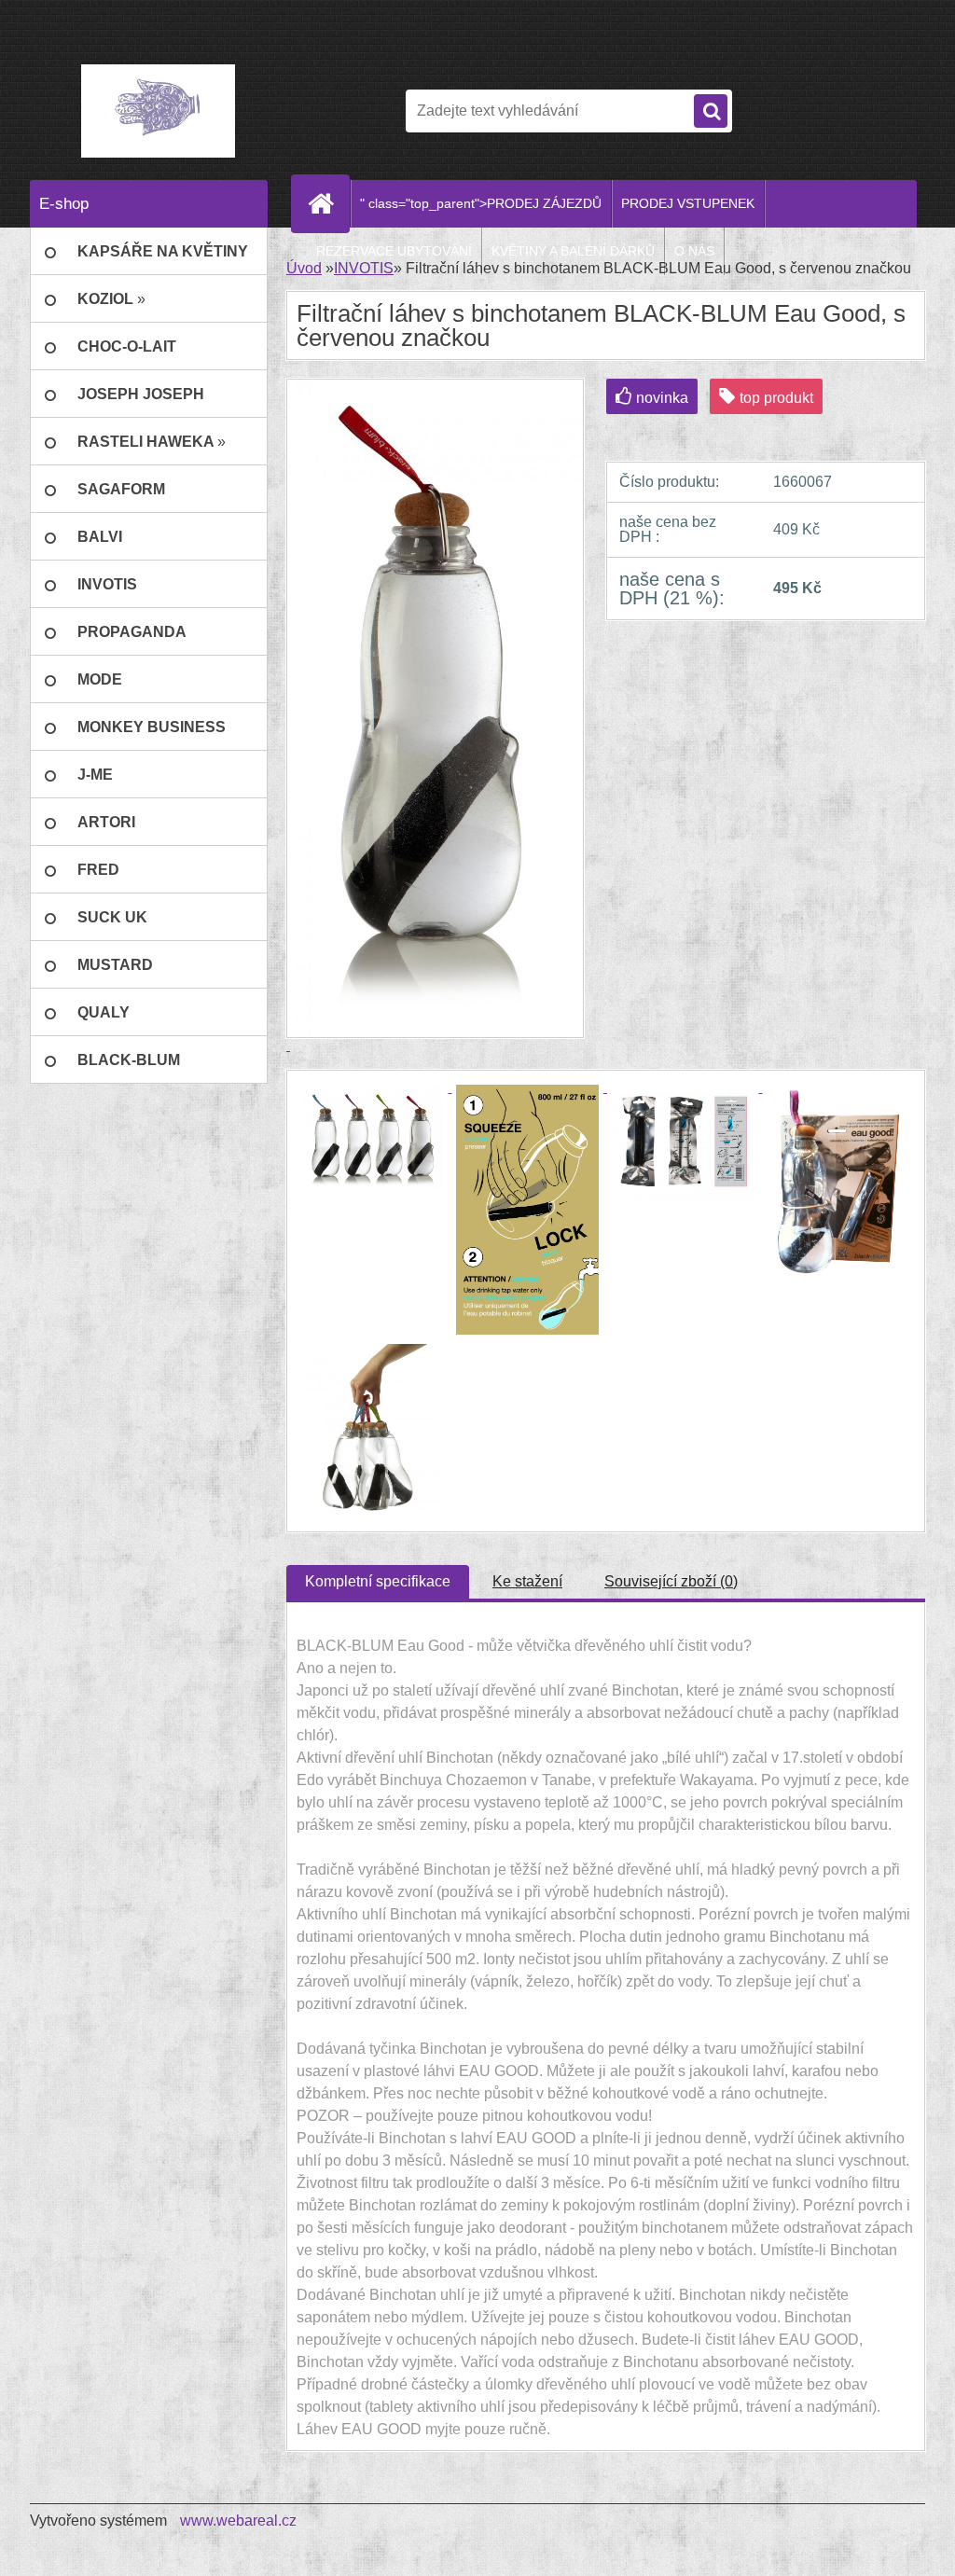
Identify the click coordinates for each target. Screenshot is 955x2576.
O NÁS (694, 251)
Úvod (304, 268)
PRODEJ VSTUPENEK (688, 203)
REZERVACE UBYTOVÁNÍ (394, 251)
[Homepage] (328, 203)
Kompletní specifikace (378, 1581)
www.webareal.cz (238, 2521)
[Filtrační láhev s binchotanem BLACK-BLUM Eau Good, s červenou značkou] (374, 1087)
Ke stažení (527, 1581)
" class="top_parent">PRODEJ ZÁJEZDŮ (481, 203)
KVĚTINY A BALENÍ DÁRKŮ (573, 251)
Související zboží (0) (671, 1581)
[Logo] (158, 111)
